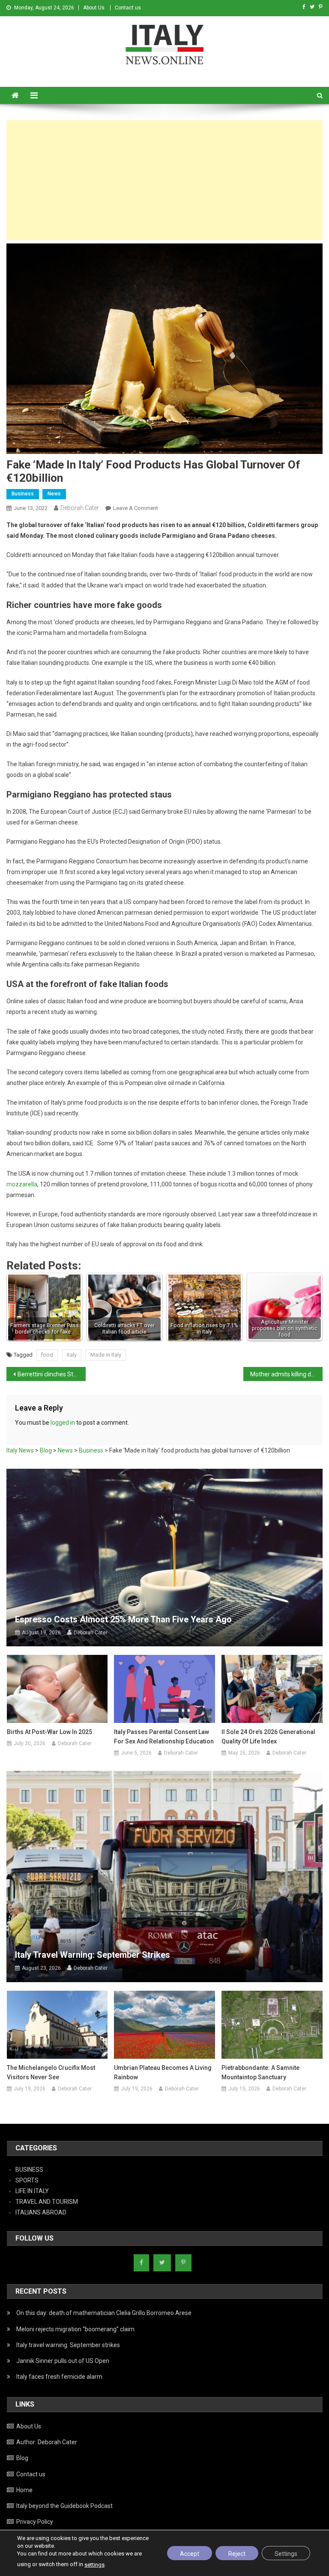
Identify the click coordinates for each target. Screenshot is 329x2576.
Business (23, 494)
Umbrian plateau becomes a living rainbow (163, 2072)
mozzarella (22, 1184)
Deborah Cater (80, 508)
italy (72, 1355)
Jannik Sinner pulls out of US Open (63, 2361)
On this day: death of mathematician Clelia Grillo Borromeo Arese (104, 2313)
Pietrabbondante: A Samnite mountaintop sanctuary (260, 2072)
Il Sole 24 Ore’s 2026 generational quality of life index (268, 1737)
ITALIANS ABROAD (41, 2212)
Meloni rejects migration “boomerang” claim (75, 2329)
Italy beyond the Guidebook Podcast (64, 2506)
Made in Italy (106, 1355)
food (47, 1355)
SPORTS (27, 2180)
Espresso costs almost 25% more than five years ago (123, 1619)
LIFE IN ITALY (32, 2191)
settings (94, 2565)
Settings (286, 2554)
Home (24, 2490)
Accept (190, 2554)
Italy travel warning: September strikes (93, 1955)
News (54, 494)
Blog (22, 2458)
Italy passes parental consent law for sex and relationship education (164, 1737)
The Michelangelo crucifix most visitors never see (51, 2072)
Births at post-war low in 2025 (49, 1732)
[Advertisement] (164, 180)
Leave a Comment (136, 508)
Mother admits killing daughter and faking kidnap (286, 1374)
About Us (94, 8)
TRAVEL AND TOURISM (47, 2202)
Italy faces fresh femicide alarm (59, 2377)
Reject (237, 2554)
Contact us (128, 8)
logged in (63, 1423)
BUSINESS (29, 2170)
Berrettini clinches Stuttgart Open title (51, 1374)
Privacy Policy (35, 2522)
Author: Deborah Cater (47, 2442)
